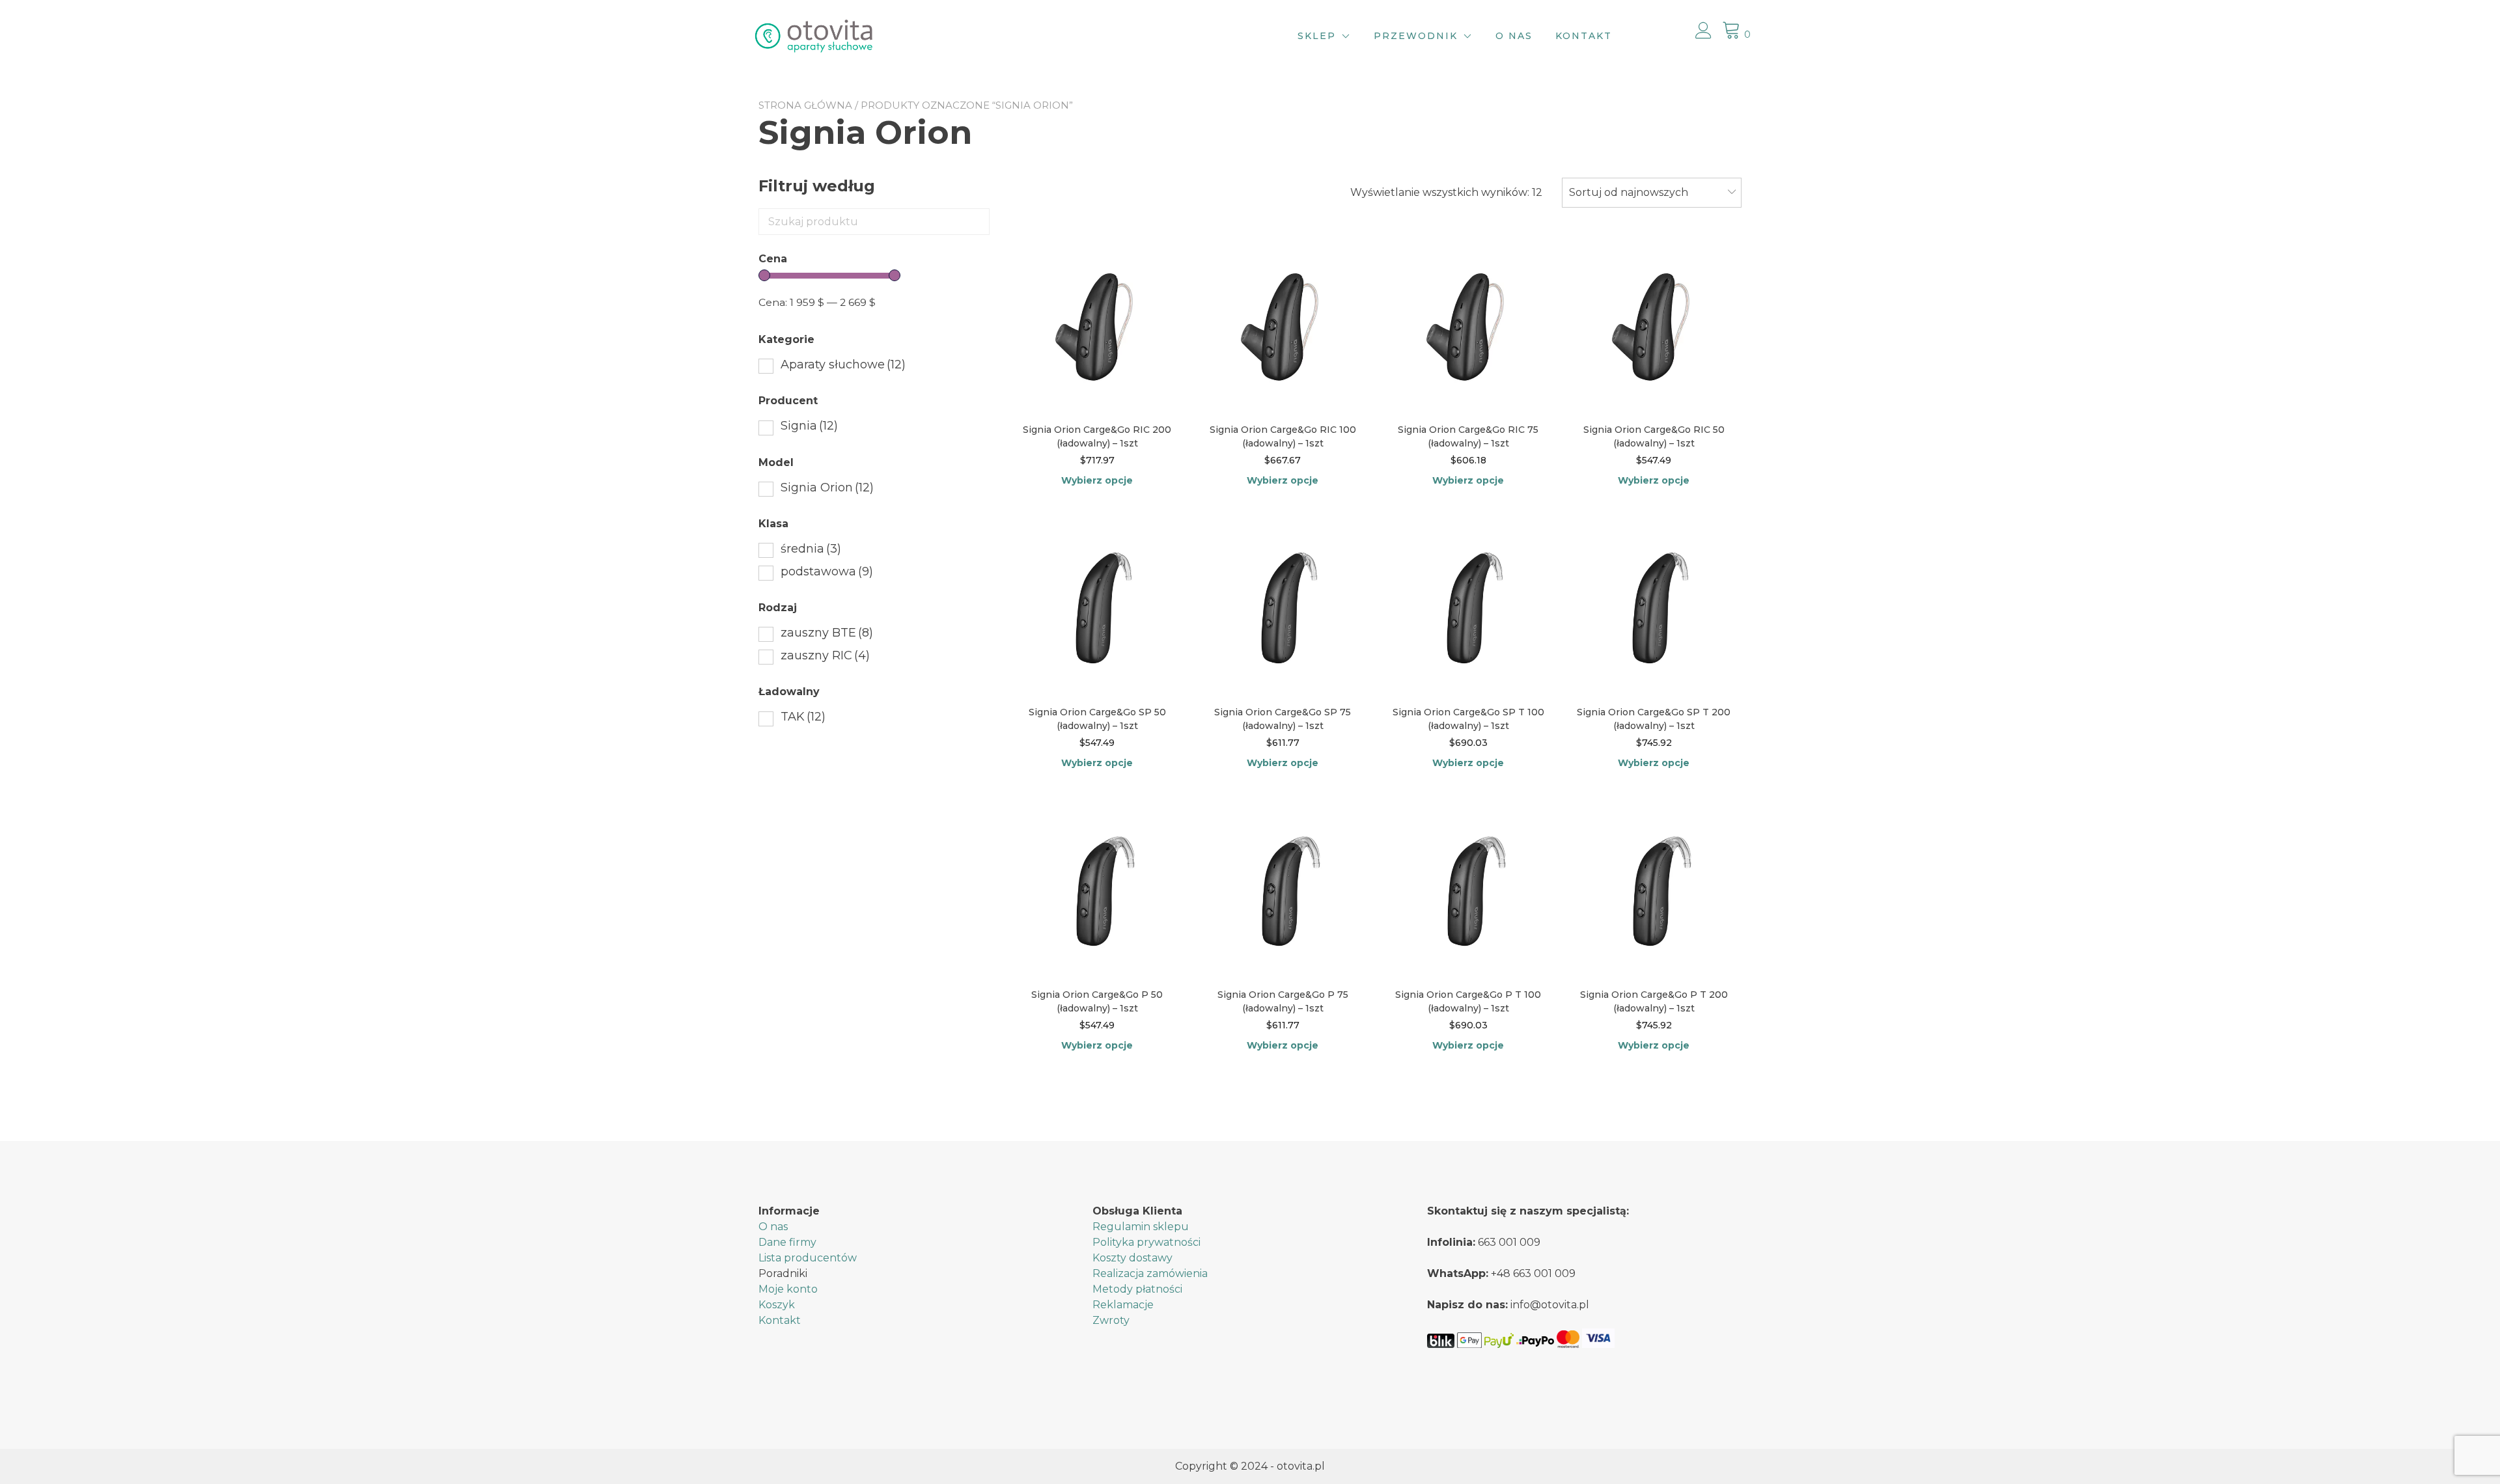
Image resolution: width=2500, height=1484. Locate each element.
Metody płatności (1137, 1289)
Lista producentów (808, 1258)
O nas (1514, 36)
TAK (803, 717)
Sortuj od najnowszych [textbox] (1629, 192)
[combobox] (1652, 193)
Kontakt (1584, 36)
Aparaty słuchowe (843, 364)
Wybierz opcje (1097, 480)
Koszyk (777, 1305)
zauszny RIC (825, 655)
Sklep (1317, 36)
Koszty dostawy (1132, 1258)
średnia (811, 549)
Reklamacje (1123, 1305)
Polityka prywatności (1146, 1242)
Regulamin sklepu (1141, 1227)
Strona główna (805, 105)
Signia (809, 426)
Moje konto (788, 1289)
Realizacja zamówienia (1150, 1273)
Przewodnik (1416, 36)
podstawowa (827, 571)
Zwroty (1111, 1320)
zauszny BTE (827, 633)
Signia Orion (827, 488)
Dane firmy (787, 1242)
